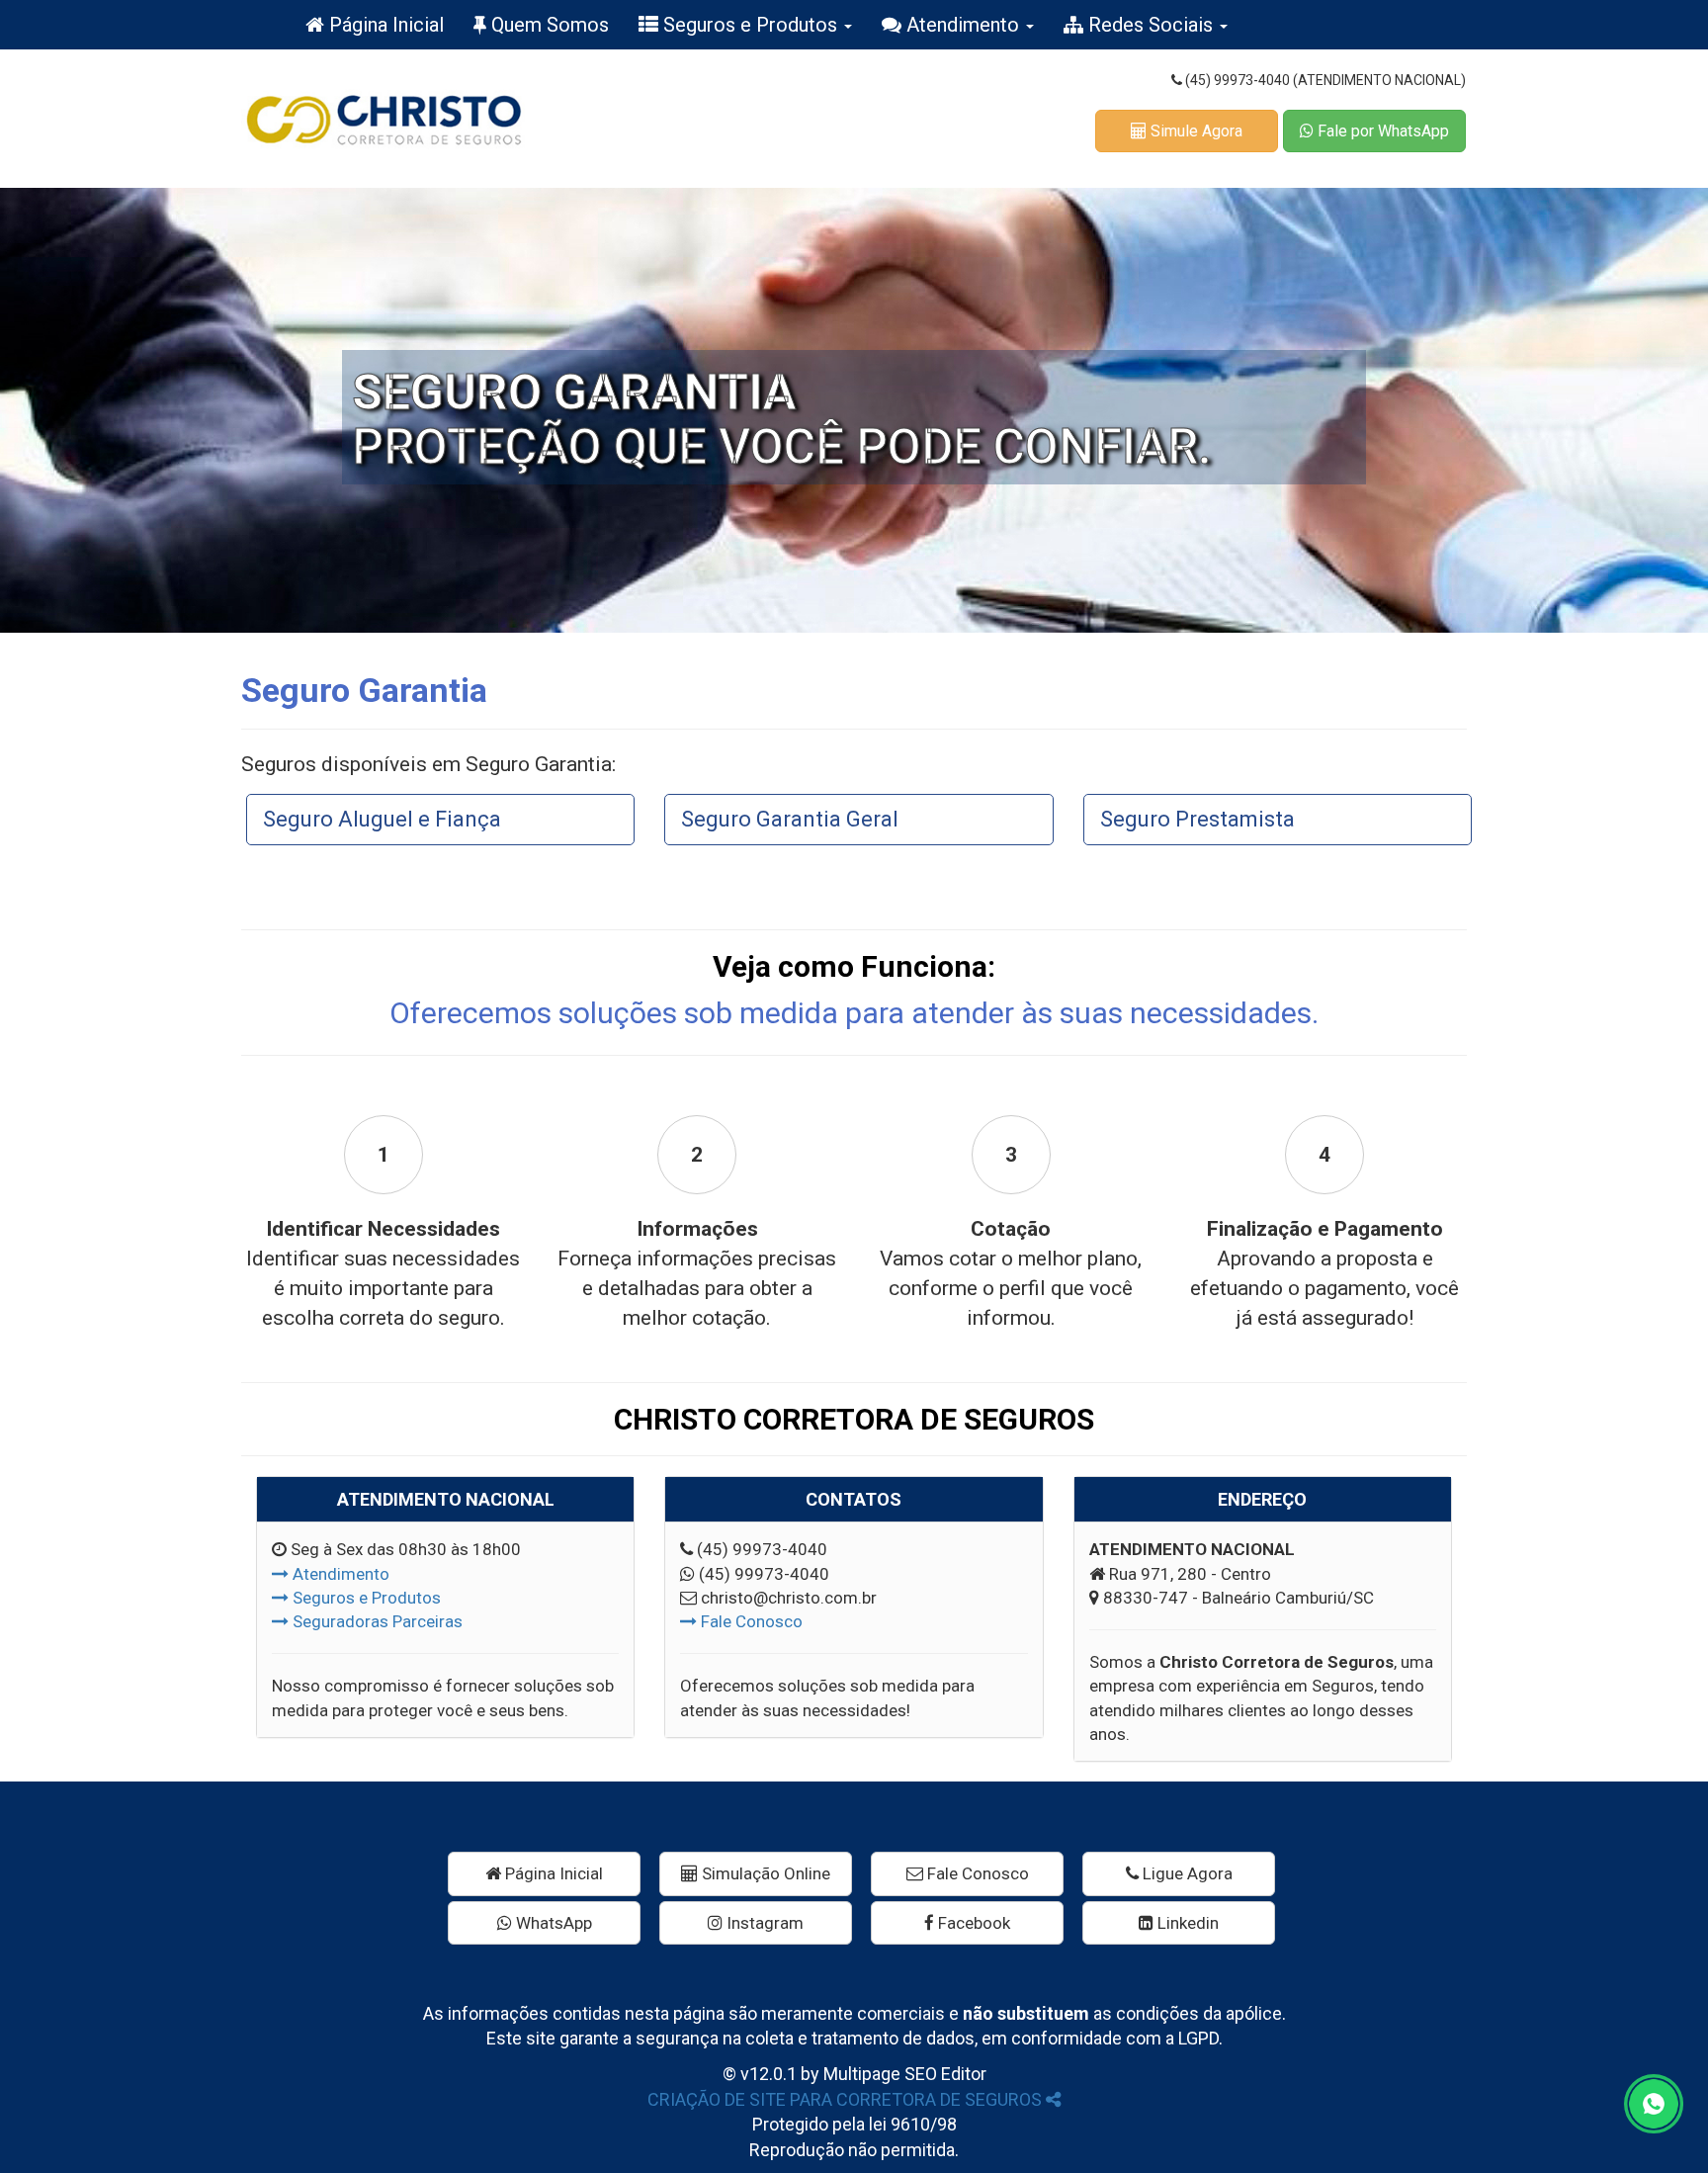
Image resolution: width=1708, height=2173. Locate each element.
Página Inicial (384, 25)
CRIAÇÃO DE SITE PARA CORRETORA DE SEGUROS (847, 2099)
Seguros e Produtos (750, 25)
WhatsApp (552, 1923)
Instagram (763, 1923)
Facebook (972, 1923)
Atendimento (963, 25)
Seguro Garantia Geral (790, 819)
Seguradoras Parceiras (376, 1621)
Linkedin (1186, 1923)
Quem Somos (548, 25)
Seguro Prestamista (1197, 819)
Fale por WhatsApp (1381, 131)
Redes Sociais (1151, 25)
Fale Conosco (750, 1621)
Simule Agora (1195, 131)
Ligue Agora (1186, 1873)
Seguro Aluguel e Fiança (382, 819)
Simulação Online (764, 1873)
